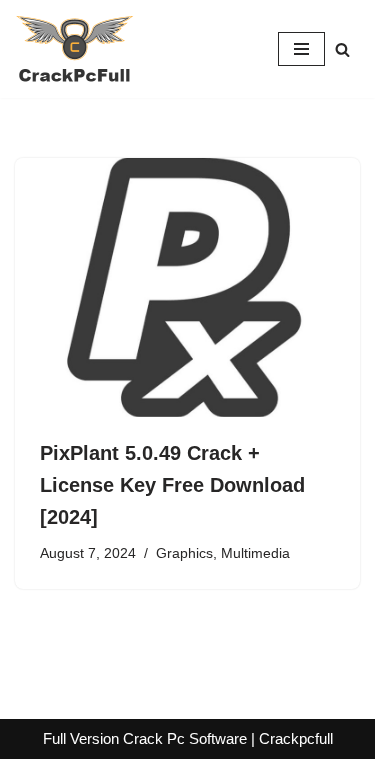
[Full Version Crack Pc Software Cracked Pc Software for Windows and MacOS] (75, 49)
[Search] (342, 49)
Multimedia (255, 553)
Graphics (184, 553)
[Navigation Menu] (301, 49)
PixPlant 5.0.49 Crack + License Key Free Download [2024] (172, 485)
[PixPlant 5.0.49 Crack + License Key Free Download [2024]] (187, 287)
